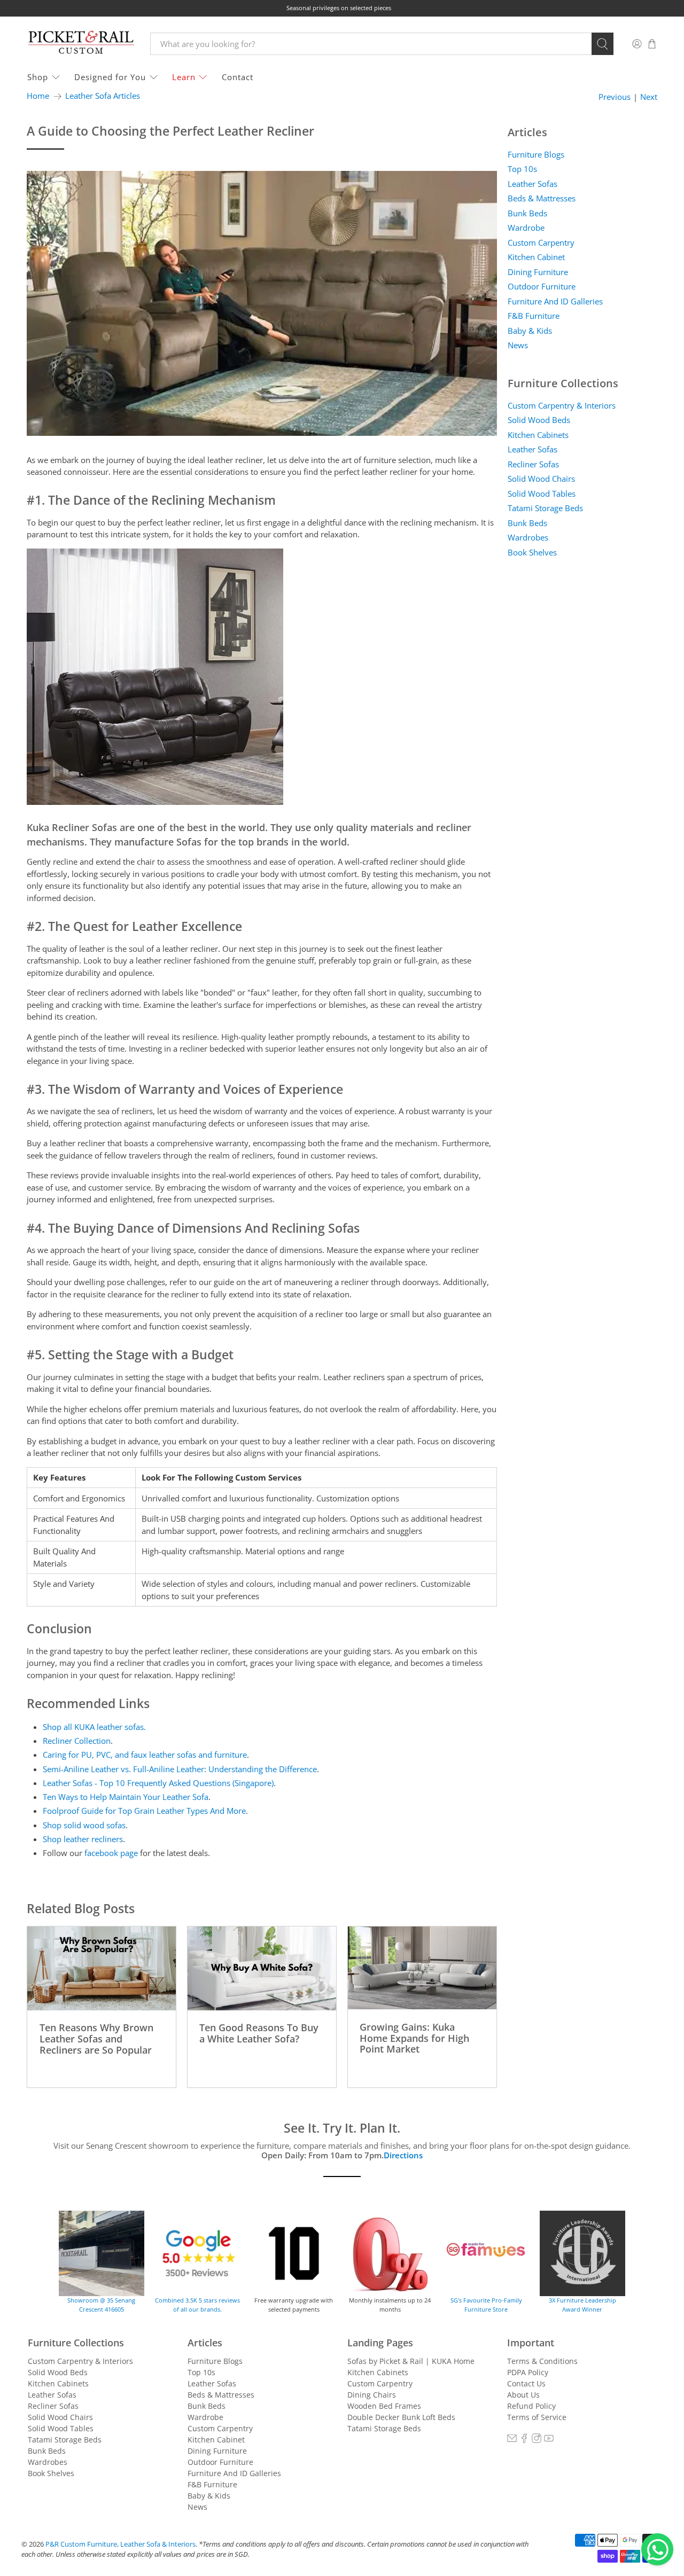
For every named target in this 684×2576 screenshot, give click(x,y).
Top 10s (522, 169)
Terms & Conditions (542, 2361)
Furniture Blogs (536, 154)
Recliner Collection (77, 1741)
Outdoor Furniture (542, 286)
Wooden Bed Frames (384, 2406)
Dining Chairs (372, 2395)
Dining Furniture (538, 272)
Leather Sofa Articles (103, 96)
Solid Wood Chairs (541, 479)
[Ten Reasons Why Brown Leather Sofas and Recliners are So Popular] (102, 1968)
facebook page (111, 1853)
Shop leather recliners (83, 1839)
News (518, 345)
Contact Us (526, 2383)
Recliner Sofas (533, 464)
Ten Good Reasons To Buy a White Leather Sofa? (259, 2033)
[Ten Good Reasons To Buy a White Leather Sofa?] (262, 1968)
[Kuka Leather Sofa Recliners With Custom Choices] (155, 802)
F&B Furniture (534, 316)
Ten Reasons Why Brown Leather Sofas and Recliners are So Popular (96, 2038)
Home (38, 96)
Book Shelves (532, 552)
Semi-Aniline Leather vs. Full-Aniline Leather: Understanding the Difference (180, 1769)
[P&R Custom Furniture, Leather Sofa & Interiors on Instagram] (537, 2440)
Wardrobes (528, 537)
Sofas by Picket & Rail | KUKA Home (411, 2361)
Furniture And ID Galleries (555, 301)
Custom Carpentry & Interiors (562, 405)
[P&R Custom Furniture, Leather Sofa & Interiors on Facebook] (524, 2440)
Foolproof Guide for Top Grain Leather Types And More (144, 1811)
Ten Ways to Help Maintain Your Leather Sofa (126, 1797)
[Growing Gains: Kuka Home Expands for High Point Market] (422, 1968)
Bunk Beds (527, 213)
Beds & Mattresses (542, 198)
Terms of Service (537, 2417)
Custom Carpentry (541, 242)
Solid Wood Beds (539, 420)
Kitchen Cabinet (536, 257)
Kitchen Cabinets (538, 435)
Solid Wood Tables (542, 494)
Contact (238, 77)
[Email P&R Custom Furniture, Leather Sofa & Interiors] (512, 2440)
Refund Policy (531, 2406)
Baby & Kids (530, 331)
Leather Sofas (533, 184)
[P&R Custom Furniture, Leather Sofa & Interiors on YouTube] (549, 2440)
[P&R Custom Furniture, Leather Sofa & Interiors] (81, 44)
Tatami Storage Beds (545, 508)
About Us (523, 2395)
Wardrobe (526, 228)
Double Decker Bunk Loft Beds (401, 2417)
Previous (615, 97)
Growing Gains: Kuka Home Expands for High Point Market (414, 2038)
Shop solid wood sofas (84, 1825)
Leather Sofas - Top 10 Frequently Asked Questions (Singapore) (158, 1783)
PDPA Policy (528, 2372)
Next (649, 97)
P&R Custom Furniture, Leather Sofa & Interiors (121, 2544)
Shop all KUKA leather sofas (93, 1727)
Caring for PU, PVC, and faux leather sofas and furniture (145, 1755)
